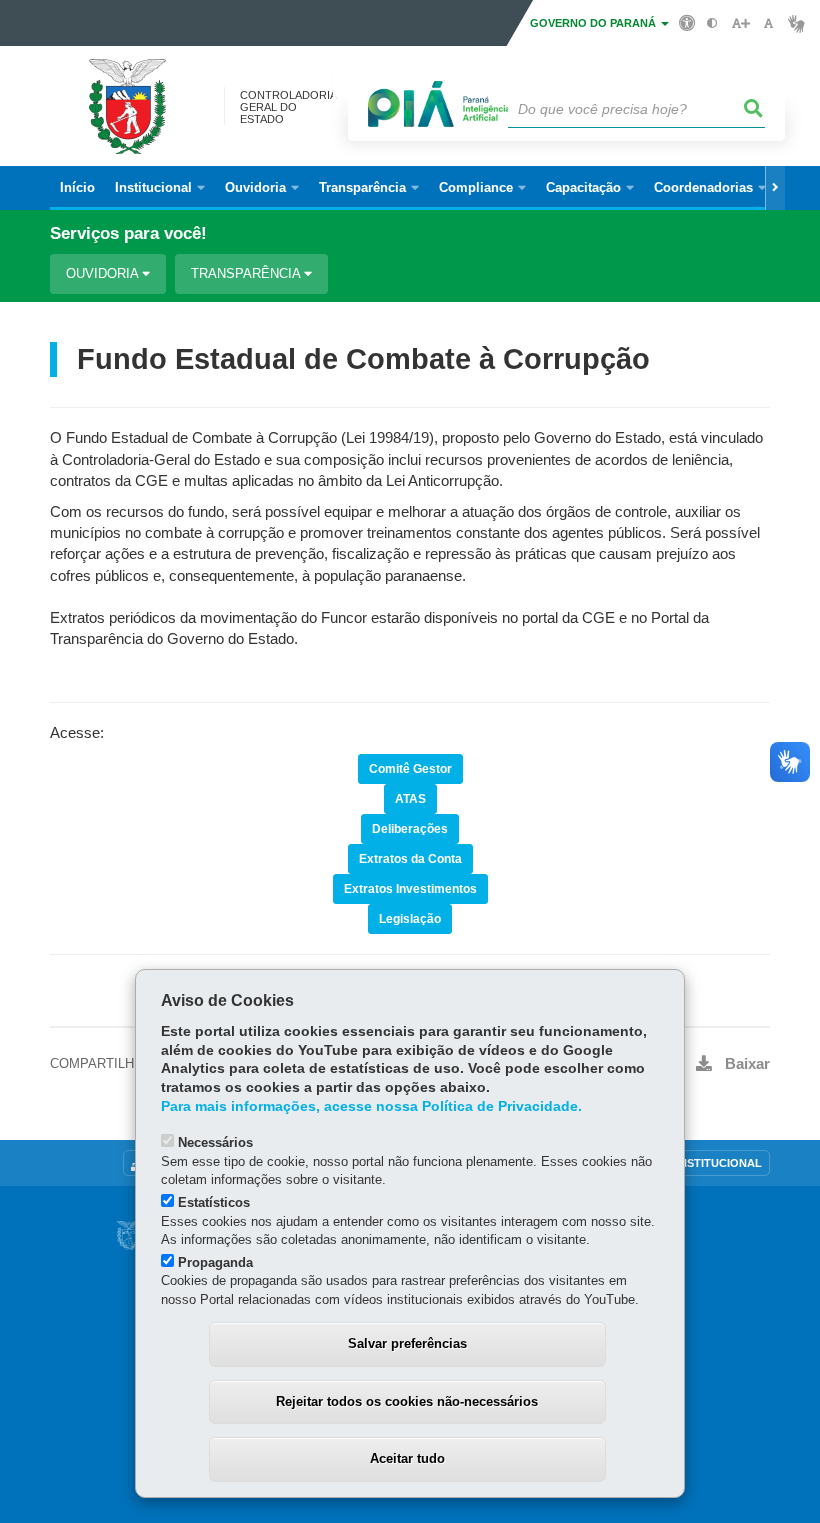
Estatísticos (214, 1202)
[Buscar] (754, 109)
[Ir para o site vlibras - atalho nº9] (796, 23)
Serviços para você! (128, 233)
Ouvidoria (104, 273)
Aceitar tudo (407, 1458)
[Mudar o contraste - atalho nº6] (712, 23)
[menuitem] (160, 188)
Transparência (247, 273)
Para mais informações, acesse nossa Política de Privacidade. (371, 1106)
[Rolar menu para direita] (775, 188)
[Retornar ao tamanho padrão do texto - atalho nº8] (768, 23)
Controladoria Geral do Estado (288, 107)
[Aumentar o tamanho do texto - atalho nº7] (740, 23)
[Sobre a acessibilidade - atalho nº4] (687, 22)
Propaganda (215, 1262)
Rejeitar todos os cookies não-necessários (407, 1401)
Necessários (215, 1142)
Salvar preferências (407, 1343)
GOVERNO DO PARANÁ (594, 23)
